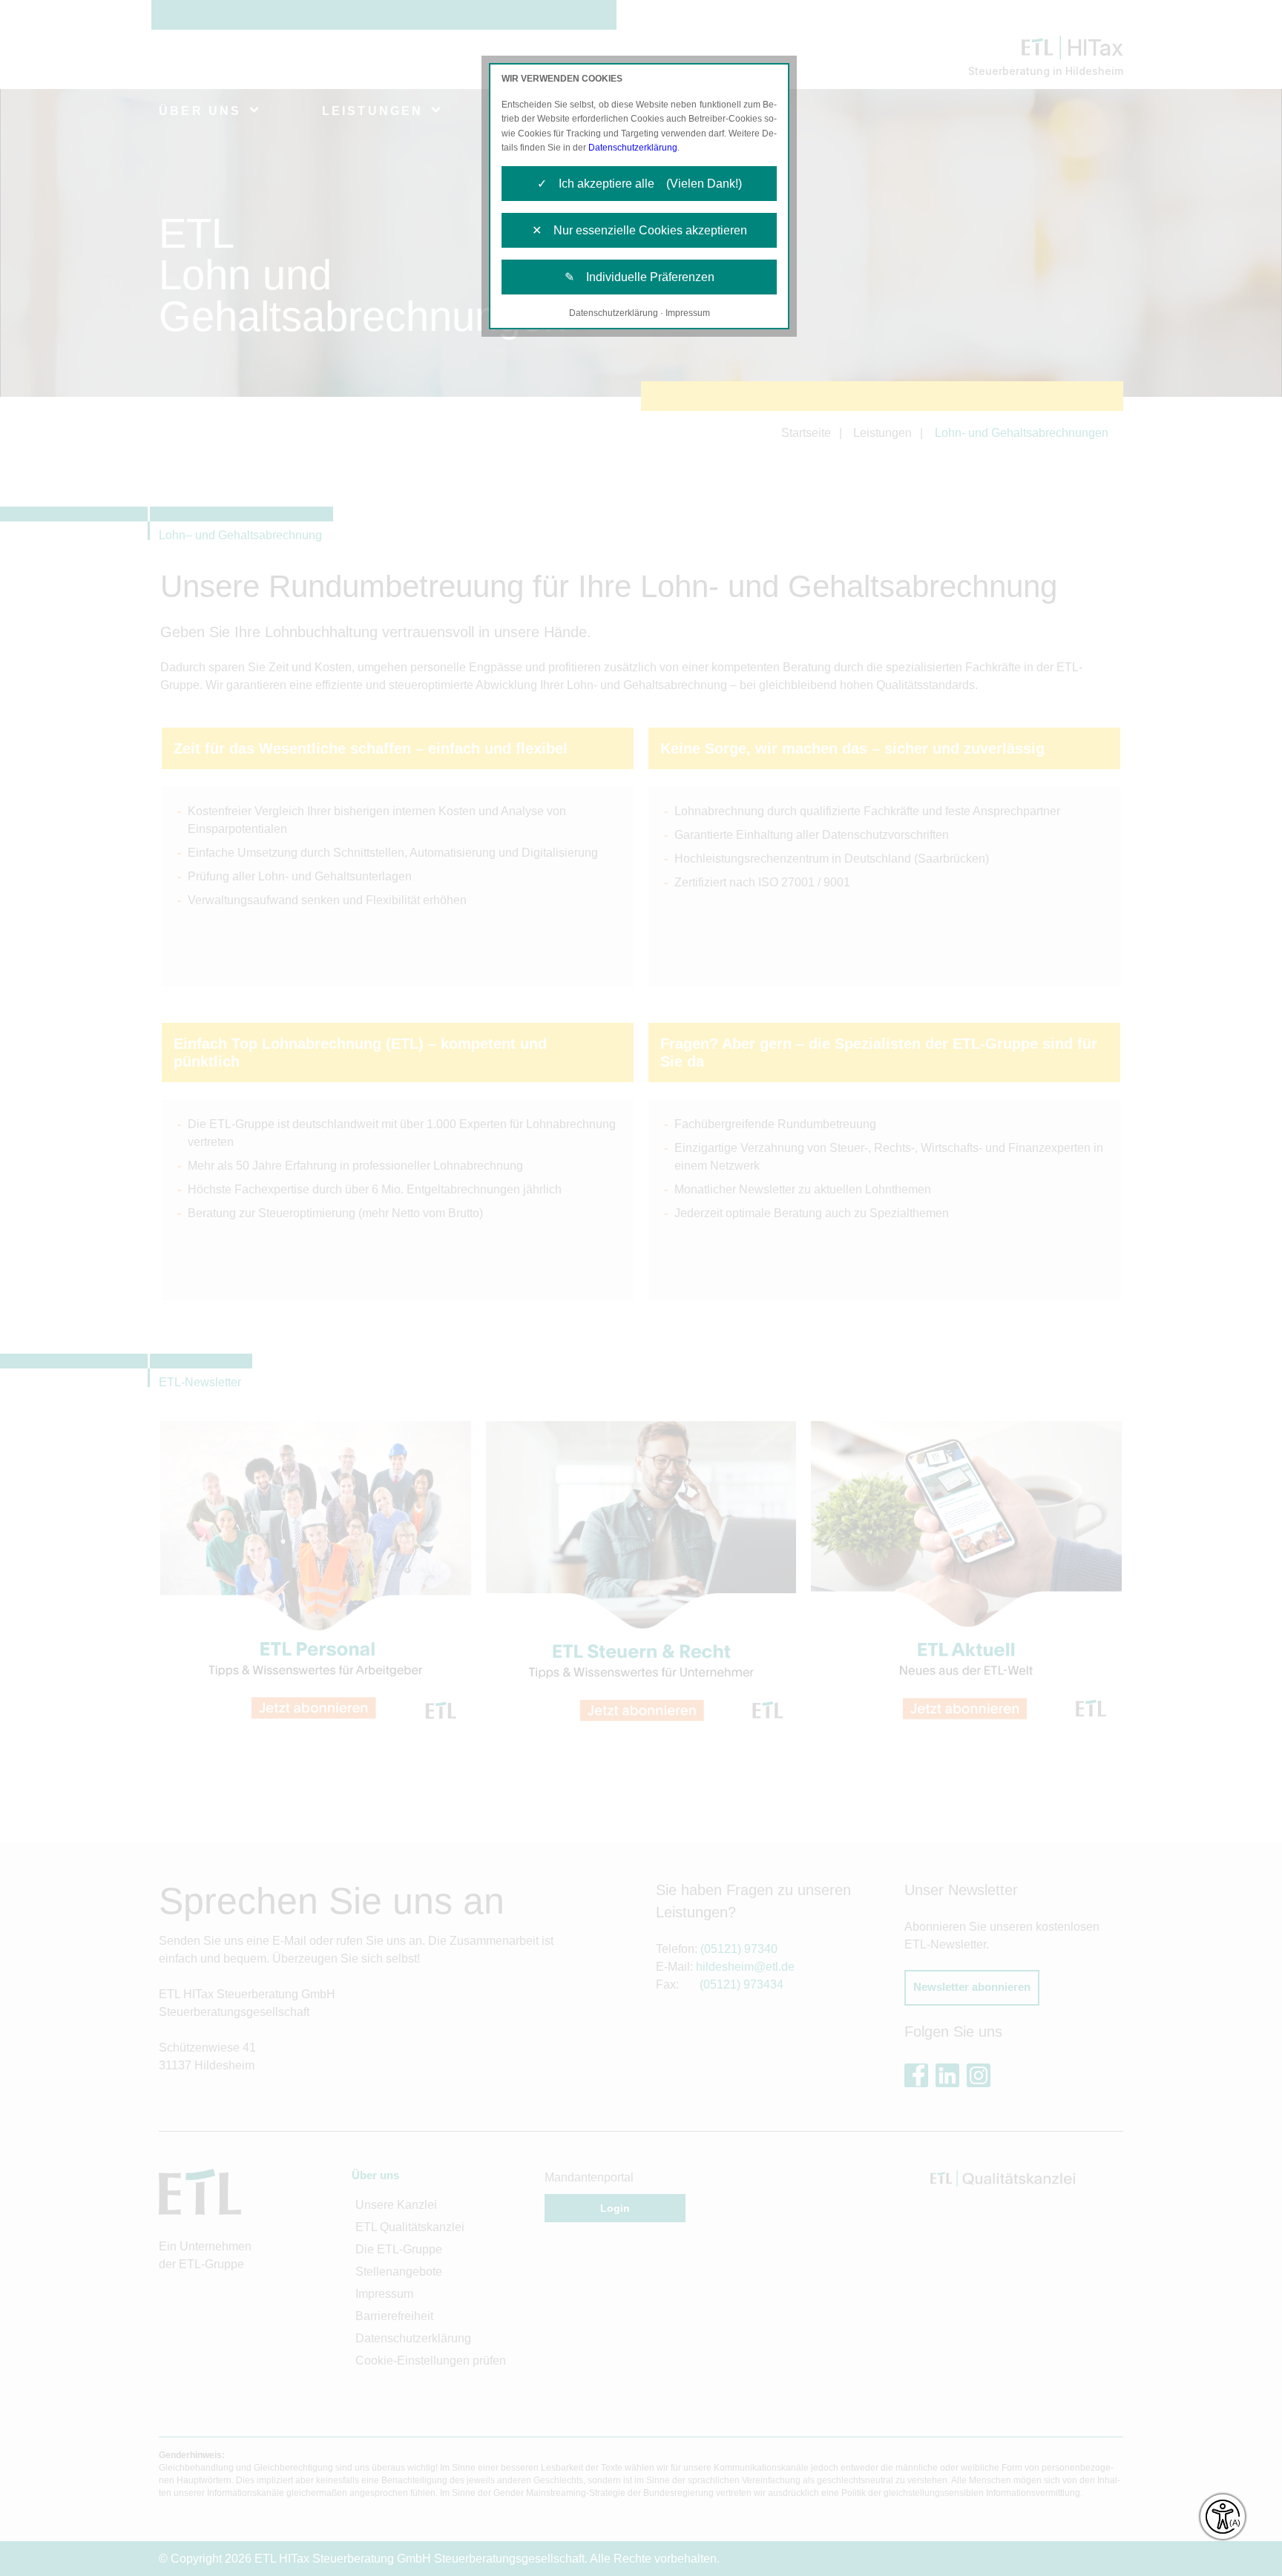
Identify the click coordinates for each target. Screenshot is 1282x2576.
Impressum (688, 313)
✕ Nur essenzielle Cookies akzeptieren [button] (640, 230)
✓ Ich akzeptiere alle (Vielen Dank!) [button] (640, 184)
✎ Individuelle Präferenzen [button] (640, 277)
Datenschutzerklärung (633, 148)
